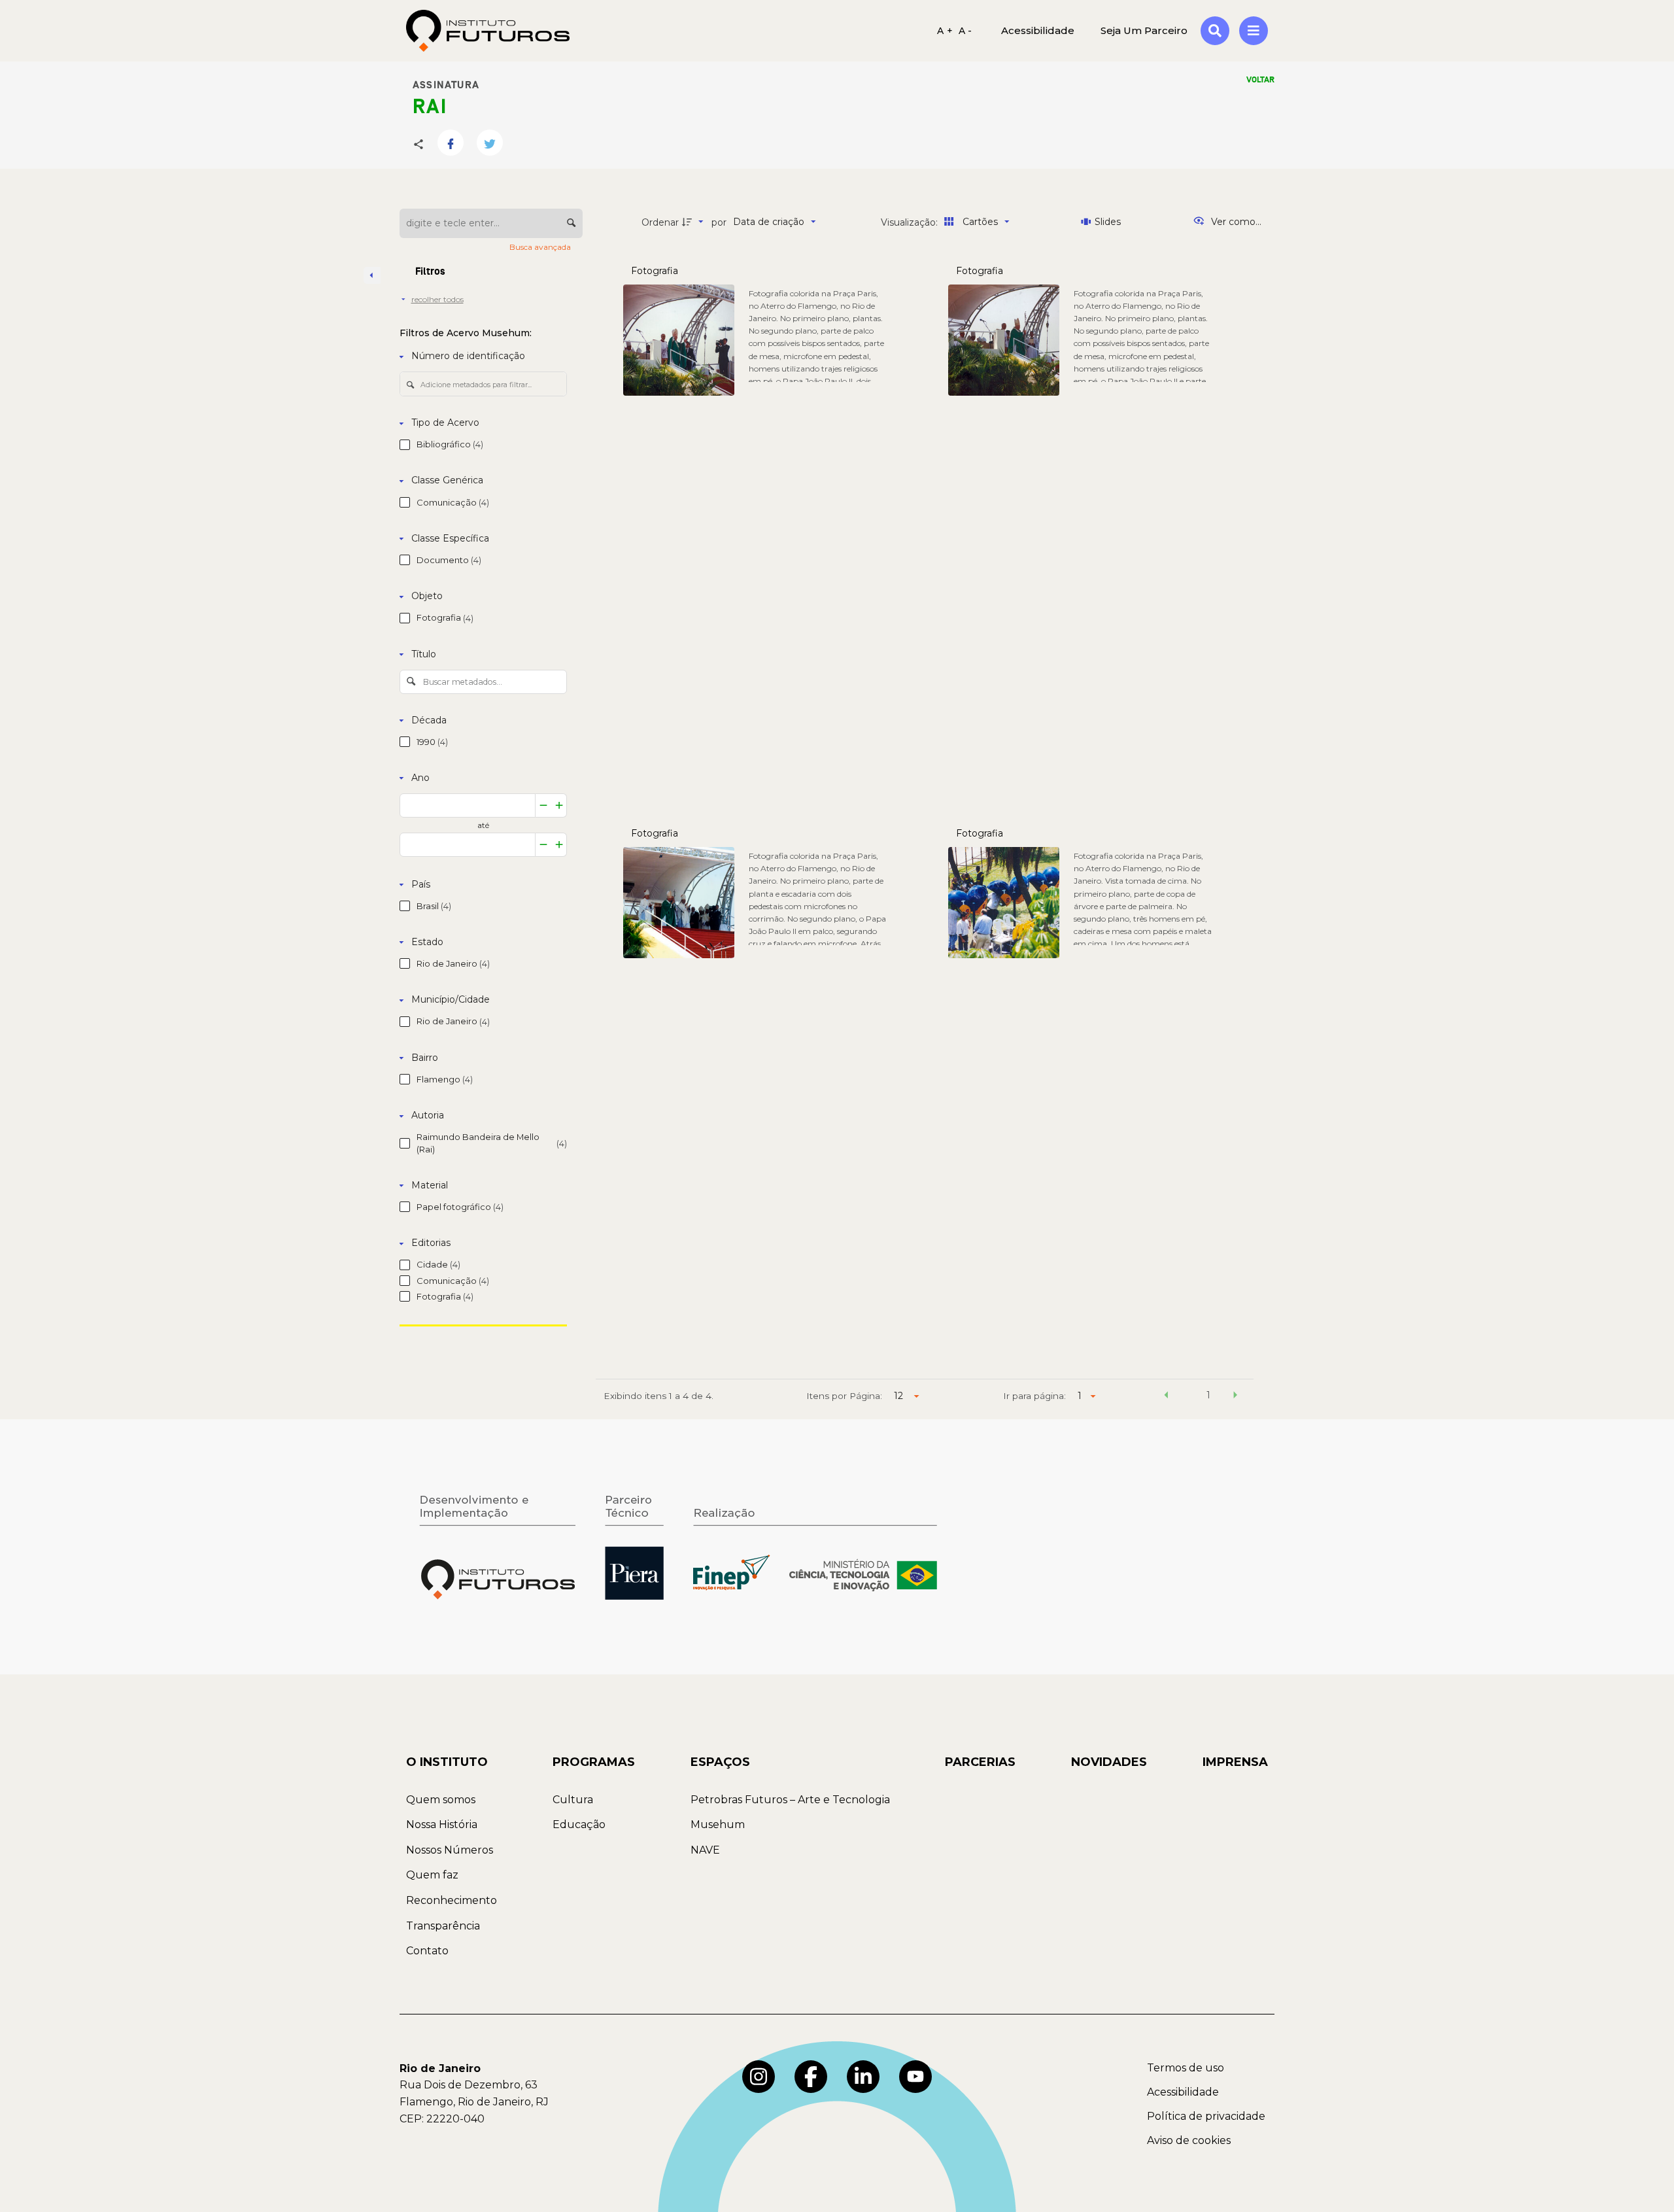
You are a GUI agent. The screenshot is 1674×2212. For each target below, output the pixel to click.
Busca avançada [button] (541, 247)
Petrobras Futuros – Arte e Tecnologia (790, 1800)
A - (965, 31)
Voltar (1260, 80)
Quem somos (441, 1800)
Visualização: (911, 222)
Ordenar (660, 222)
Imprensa (1235, 1762)
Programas (594, 1762)
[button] (1166, 1397)
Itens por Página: (844, 1396)
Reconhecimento (452, 1900)
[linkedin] (863, 2077)
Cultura (573, 1800)
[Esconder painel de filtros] (372, 275)
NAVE (705, 1850)
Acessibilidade (1183, 2092)
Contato (427, 1951)
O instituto (447, 1762)
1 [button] (1208, 1395)
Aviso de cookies (1189, 2140)
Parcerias (980, 1762)
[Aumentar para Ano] (559, 805)
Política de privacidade (1206, 2116)
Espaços (720, 1762)
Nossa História (442, 1824)
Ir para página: (1034, 1396)
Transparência (443, 1926)
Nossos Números (450, 1850)
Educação (579, 1824)
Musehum (718, 1824)
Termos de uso (1186, 2068)
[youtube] (915, 2077)
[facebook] (811, 2077)
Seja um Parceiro (1144, 30)
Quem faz (432, 1875)
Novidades (1109, 1762)
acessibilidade (1038, 30)
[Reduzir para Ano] (543, 805)
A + (945, 31)
